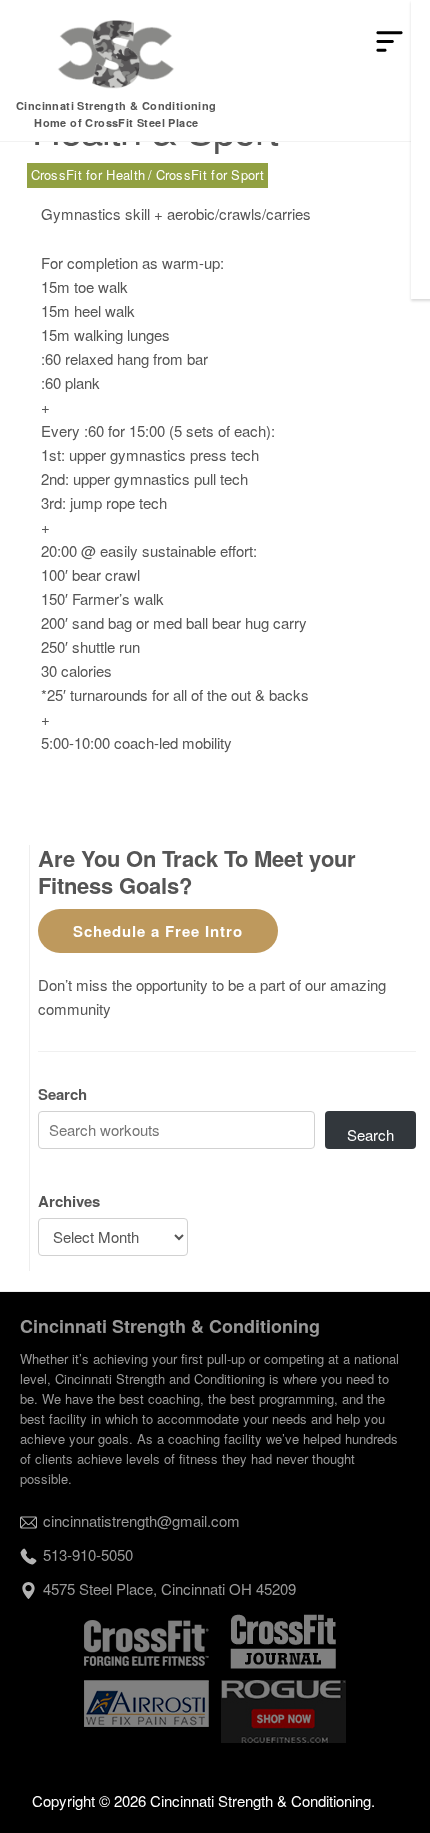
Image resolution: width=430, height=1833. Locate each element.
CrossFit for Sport (210, 174)
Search (62, 1094)
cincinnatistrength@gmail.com (141, 1520)
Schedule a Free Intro (158, 931)
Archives (69, 1201)
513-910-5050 (88, 1554)
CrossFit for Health (88, 174)
